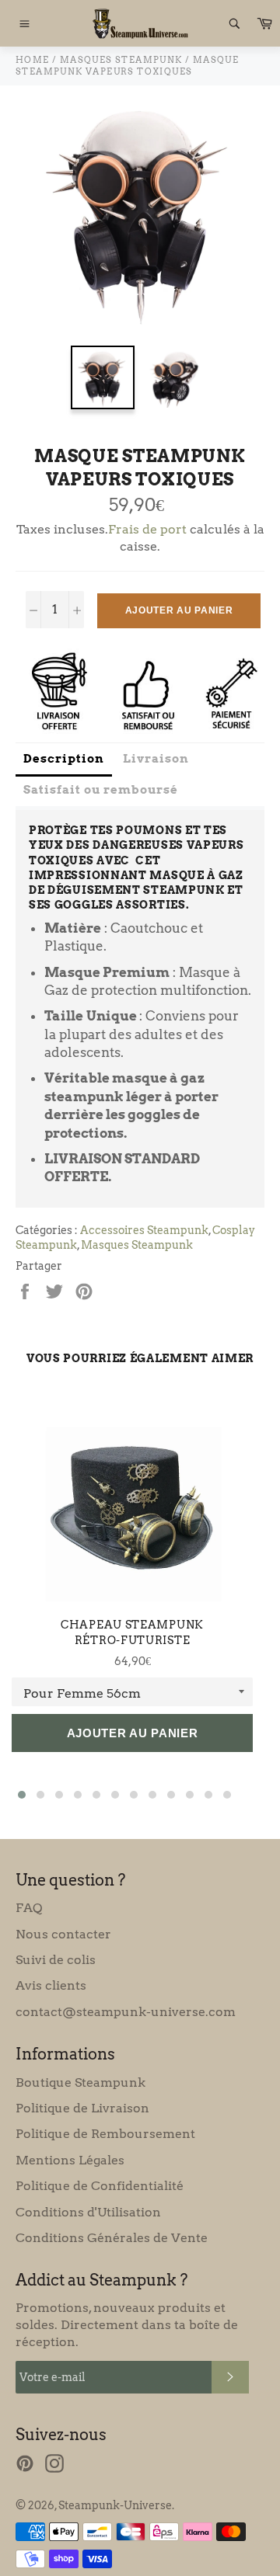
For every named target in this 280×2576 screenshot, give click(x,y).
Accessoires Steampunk (144, 1230)
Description (64, 759)
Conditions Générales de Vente (112, 2238)
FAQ (29, 1908)
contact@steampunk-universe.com (126, 2012)
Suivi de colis (56, 1960)
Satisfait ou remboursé (101, 790)
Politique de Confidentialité (100, 2186)
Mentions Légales (70, 2160)
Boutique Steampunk (80, 2082)
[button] (22, 1795)
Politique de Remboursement (105, 2134)
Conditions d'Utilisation (88, 2212)
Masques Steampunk (137, 1245)
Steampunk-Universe (115, 2505)
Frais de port (147, 529)
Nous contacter (63, 1934)
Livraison (156, 759)
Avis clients (51, 1985)
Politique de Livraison (82, 2108)
